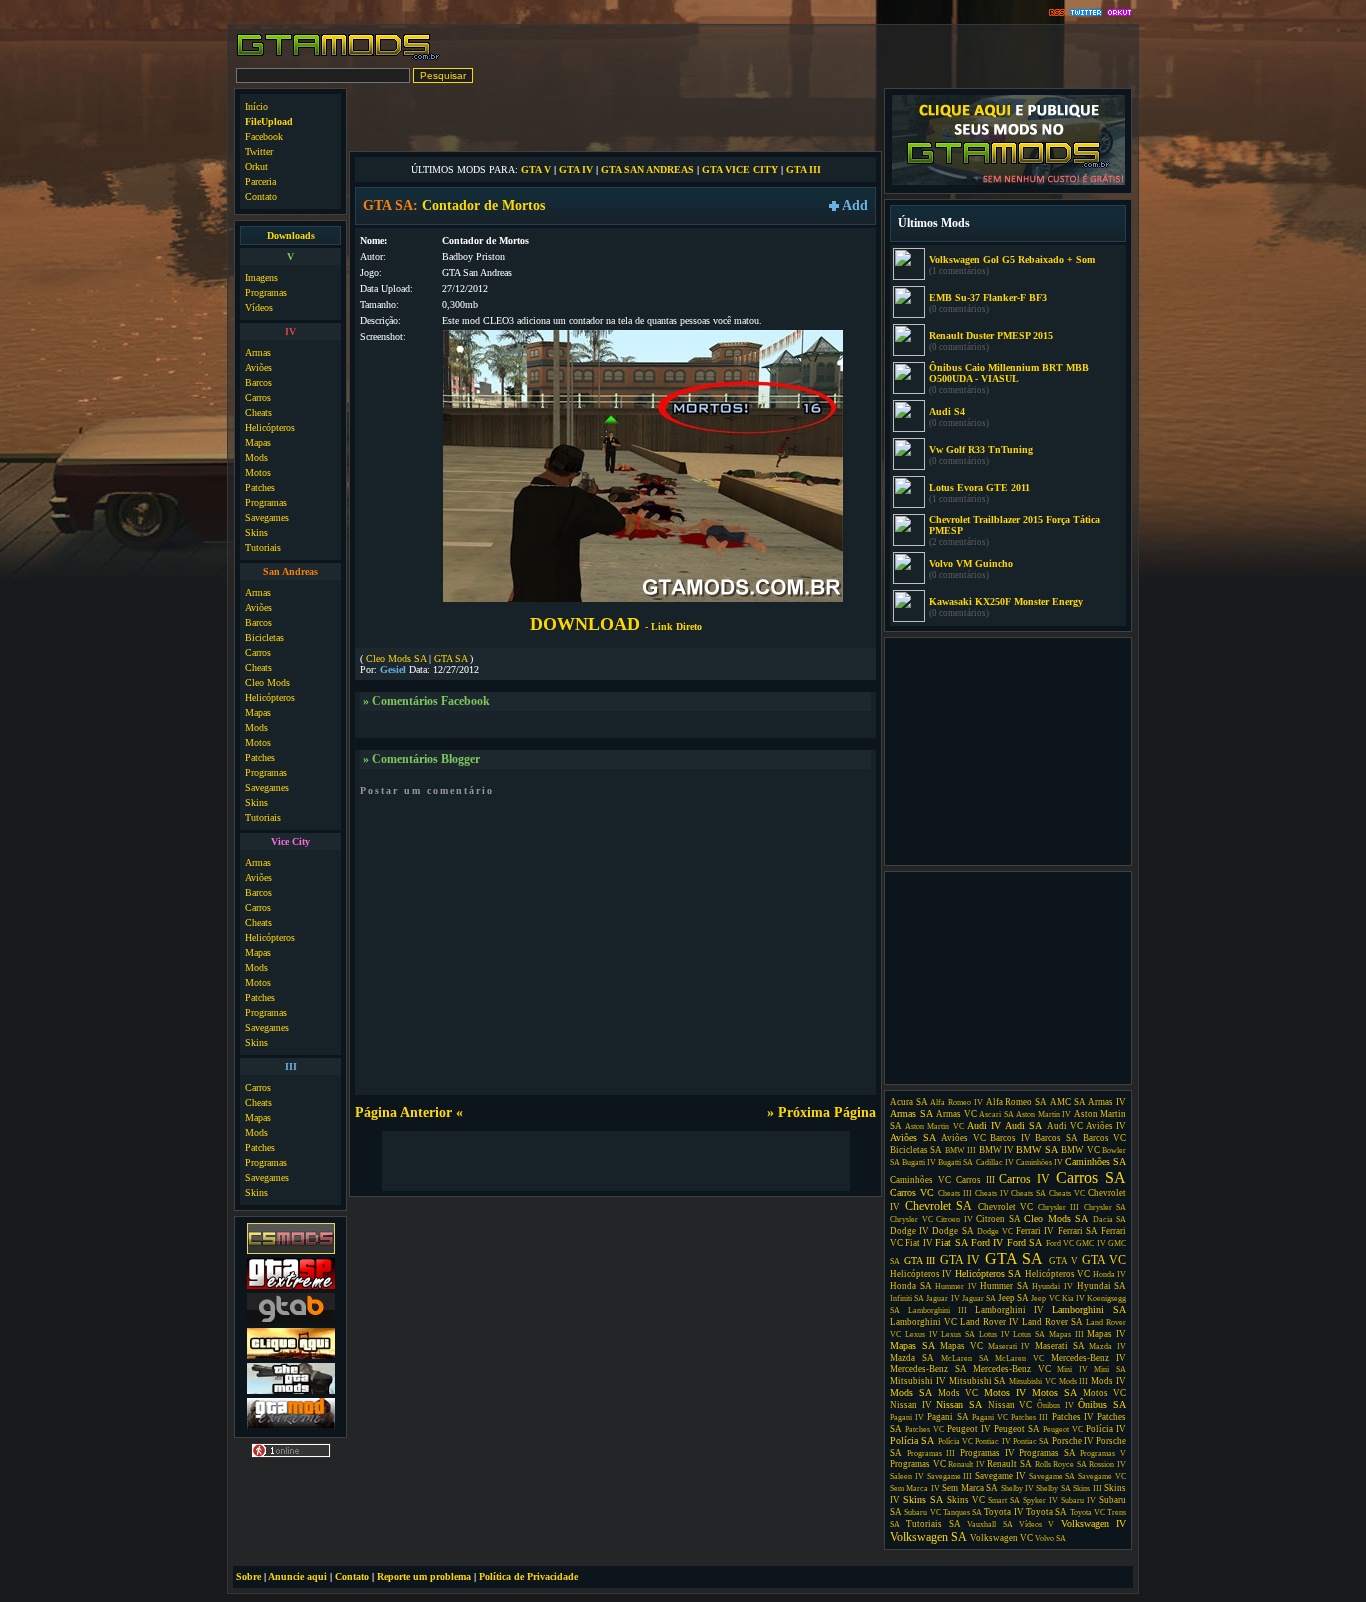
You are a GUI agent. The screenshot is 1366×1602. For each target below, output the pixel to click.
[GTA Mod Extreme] (291, 1426)
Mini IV (1072, 1369)
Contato (261, 196)
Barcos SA (1056, 1138)
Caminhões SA (1095, 1161)
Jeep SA (1013, 1298)
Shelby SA (1053, 1488)
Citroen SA (998, 1219)
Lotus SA (1029, 1334)
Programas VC (918, 1464)
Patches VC (924, 1429)
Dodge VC (995, 1231)
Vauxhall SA (989, 1524)
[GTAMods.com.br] (338, 57)
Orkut (256, 166)
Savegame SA (1052, 1476)
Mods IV (1108, 1381)
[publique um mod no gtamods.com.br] (1008, 182)
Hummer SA (1004, 1286)
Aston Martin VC (934, 1126)
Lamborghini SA (1089, 1309)
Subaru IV (1078, 1500)
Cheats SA (1028, 1193)
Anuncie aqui (297, 1576)
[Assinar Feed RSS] (1057, 13)
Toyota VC (1087, 1512)
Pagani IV (907, 1417)
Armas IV (1107, 1102)
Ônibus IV (1055, 1405)
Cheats (258, 412)
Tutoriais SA (933, 1524)
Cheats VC (1067, 1193)
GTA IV (576, 169)
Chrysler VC (911, 1219)
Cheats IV (992, 1193)
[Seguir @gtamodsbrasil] (1086, 13)
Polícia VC (955, 1441)
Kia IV (1073, 1298)
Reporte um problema (424, 1576)
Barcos (258, 382)
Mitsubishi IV (918, 1381)
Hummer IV (956, 1286)
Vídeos (259, 307)
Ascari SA (996, 1114)
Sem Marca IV (915, 1488)
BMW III (960, 1150)
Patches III (1029, 1417)
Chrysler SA (1105, 1207)
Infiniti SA (907, 1298)
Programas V (1103, 1453)
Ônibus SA (1102, 1404)
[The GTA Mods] (291, 1391)
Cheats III (955, 1193)
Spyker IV (1040, 1500)
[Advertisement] (616, 118)
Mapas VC (961, 1346)
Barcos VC (1105, 1138)
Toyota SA (1046, 1512)
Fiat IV (918, 1243)
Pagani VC (990, 1417)
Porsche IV (1073, 1441)
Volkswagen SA (928, 1537)
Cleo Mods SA (396, 658)
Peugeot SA (1017, 1429)
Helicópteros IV (921, 1274)
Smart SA (1004, 1500)
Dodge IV (909, 1231)
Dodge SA (952, 1231)
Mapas (258, 442)
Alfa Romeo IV (956, 1102)
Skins (256, 532)
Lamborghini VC (923, 1322)
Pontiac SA (1031, 1441)
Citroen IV (954, 1219)
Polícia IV (1106, 1429)
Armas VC (956, 1114)
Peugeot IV (969, 1429)
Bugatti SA (955, 1162)
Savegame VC (1102, 1476)
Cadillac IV (995, 1162)
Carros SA (1091, 1177)
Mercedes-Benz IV (1088, 1358)
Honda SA (911, 1286)
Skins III (1087, 1488)
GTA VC (1104, 1260)
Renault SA (1009, 1464)
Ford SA (1024, 1242)
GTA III (803, 169)
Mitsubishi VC (1032, 1381)
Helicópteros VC (1057, 1274)
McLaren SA (965, 1358)
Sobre (248, 1576)
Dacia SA (1110, 1219)
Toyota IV (1003, 1512)
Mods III (1074, 1381)
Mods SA (911, 1392)
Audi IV (984, 1125)
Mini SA (1110, 1369)
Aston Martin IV (1043, 1114)
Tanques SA (962, 1512)
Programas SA (1047, 1453)
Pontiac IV (992, 1441)
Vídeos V (1036, 1524)
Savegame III (950, 1476)
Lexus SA (958, 1334)
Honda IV (1109, 1274)
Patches (260, 487)
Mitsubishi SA (978, 1381)
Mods (256, 457)
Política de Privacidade (528, 1576)
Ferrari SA (1078, 1231)
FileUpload (269, 121)
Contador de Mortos (483, 205)
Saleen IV (907, 1476)
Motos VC (1104, 1393)
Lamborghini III (937, 1310)
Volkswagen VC (1001, 1538)
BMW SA (1036, 1149)
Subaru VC (922, 1512)
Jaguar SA (979, 1298)
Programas (266, 292)
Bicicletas (264, 637)
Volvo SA (1050, 1538)
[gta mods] (291, 1321)
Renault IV (966, 1464)
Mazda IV (1107, 1346)
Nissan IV (911, 1405)
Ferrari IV (1035, 1231)
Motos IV (1005, 1392)
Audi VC (1065, 1126)
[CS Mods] (291, 1251)
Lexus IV (921, 1334)
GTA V (536, 169)
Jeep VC (1045, 1298)
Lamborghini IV (1009, 1310)
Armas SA (911, 1113)
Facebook (264, 136)
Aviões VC (963, 1138)
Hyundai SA (1102, 1286)
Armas (258, 352)
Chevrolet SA (939, 1206)
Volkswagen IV (1093, 1523)
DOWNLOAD (616, 624)
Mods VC (958, 1393)
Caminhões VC (920, 1180)
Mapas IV (1106, 1334)
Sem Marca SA (970, 1488)
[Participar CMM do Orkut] (1119, 13)
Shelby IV (1017, 1488)
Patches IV (1073, 1417)
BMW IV (996, 1150)
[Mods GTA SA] (291, 1356)
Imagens (261, 277)
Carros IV (1024, 1179)
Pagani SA (947, 1417)
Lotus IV (994, 1334)
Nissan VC (1010, 1405)
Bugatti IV (919, 1162)
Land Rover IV (989, 1322)
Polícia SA (912, 1440)
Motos (258, 472)
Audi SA (1023, 1125)
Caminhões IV (1039, 1162)
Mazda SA (912, 1358)
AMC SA (1068, 1102)
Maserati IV (1009, 1346)
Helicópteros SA (988, 1273)
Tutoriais (263, 547)
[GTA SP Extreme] (291, 1286)
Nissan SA (959, 1404)
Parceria (260, 181)
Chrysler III (1059, 1207)
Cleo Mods (267, 682)
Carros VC (912, 1192)
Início (256, 106)
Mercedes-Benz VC (1012, 1369)
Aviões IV (1106, 1126)
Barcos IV (1010, 1138)
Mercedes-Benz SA (928, 1369)
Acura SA (909, 1102)
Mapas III (1066, 1334)
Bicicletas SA (916, 1150)
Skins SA (923, 1499)
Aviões (258, 367)
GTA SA (450, 658)
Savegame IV (1000, 1476)
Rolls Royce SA (1061, 1464)
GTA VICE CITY (740, 169)
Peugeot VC (1063, 1429)
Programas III (931, 1453)
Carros (258, 397)
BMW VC (1080, 1150)
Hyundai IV (1052, 1286)
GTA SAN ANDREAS (647, 169)
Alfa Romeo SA (1016, 1102)
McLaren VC (1019, 1358)
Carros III (975, 1180)
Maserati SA (1060, 1346)
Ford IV (987, 1242)
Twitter (259, 151)
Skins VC (966, 1500)
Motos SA (1054, 1392)
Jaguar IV (942, 1298)
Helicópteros (270, 427)
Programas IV (987, 1453)
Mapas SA (912, 1345)
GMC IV (1090, 1243)
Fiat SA (951, 1242)
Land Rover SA (1052, 1322)
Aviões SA (913, 1137)
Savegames (267, 517)
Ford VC (1060, 1243)
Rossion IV (1107, 1464)
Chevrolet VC (1006, 1207)
